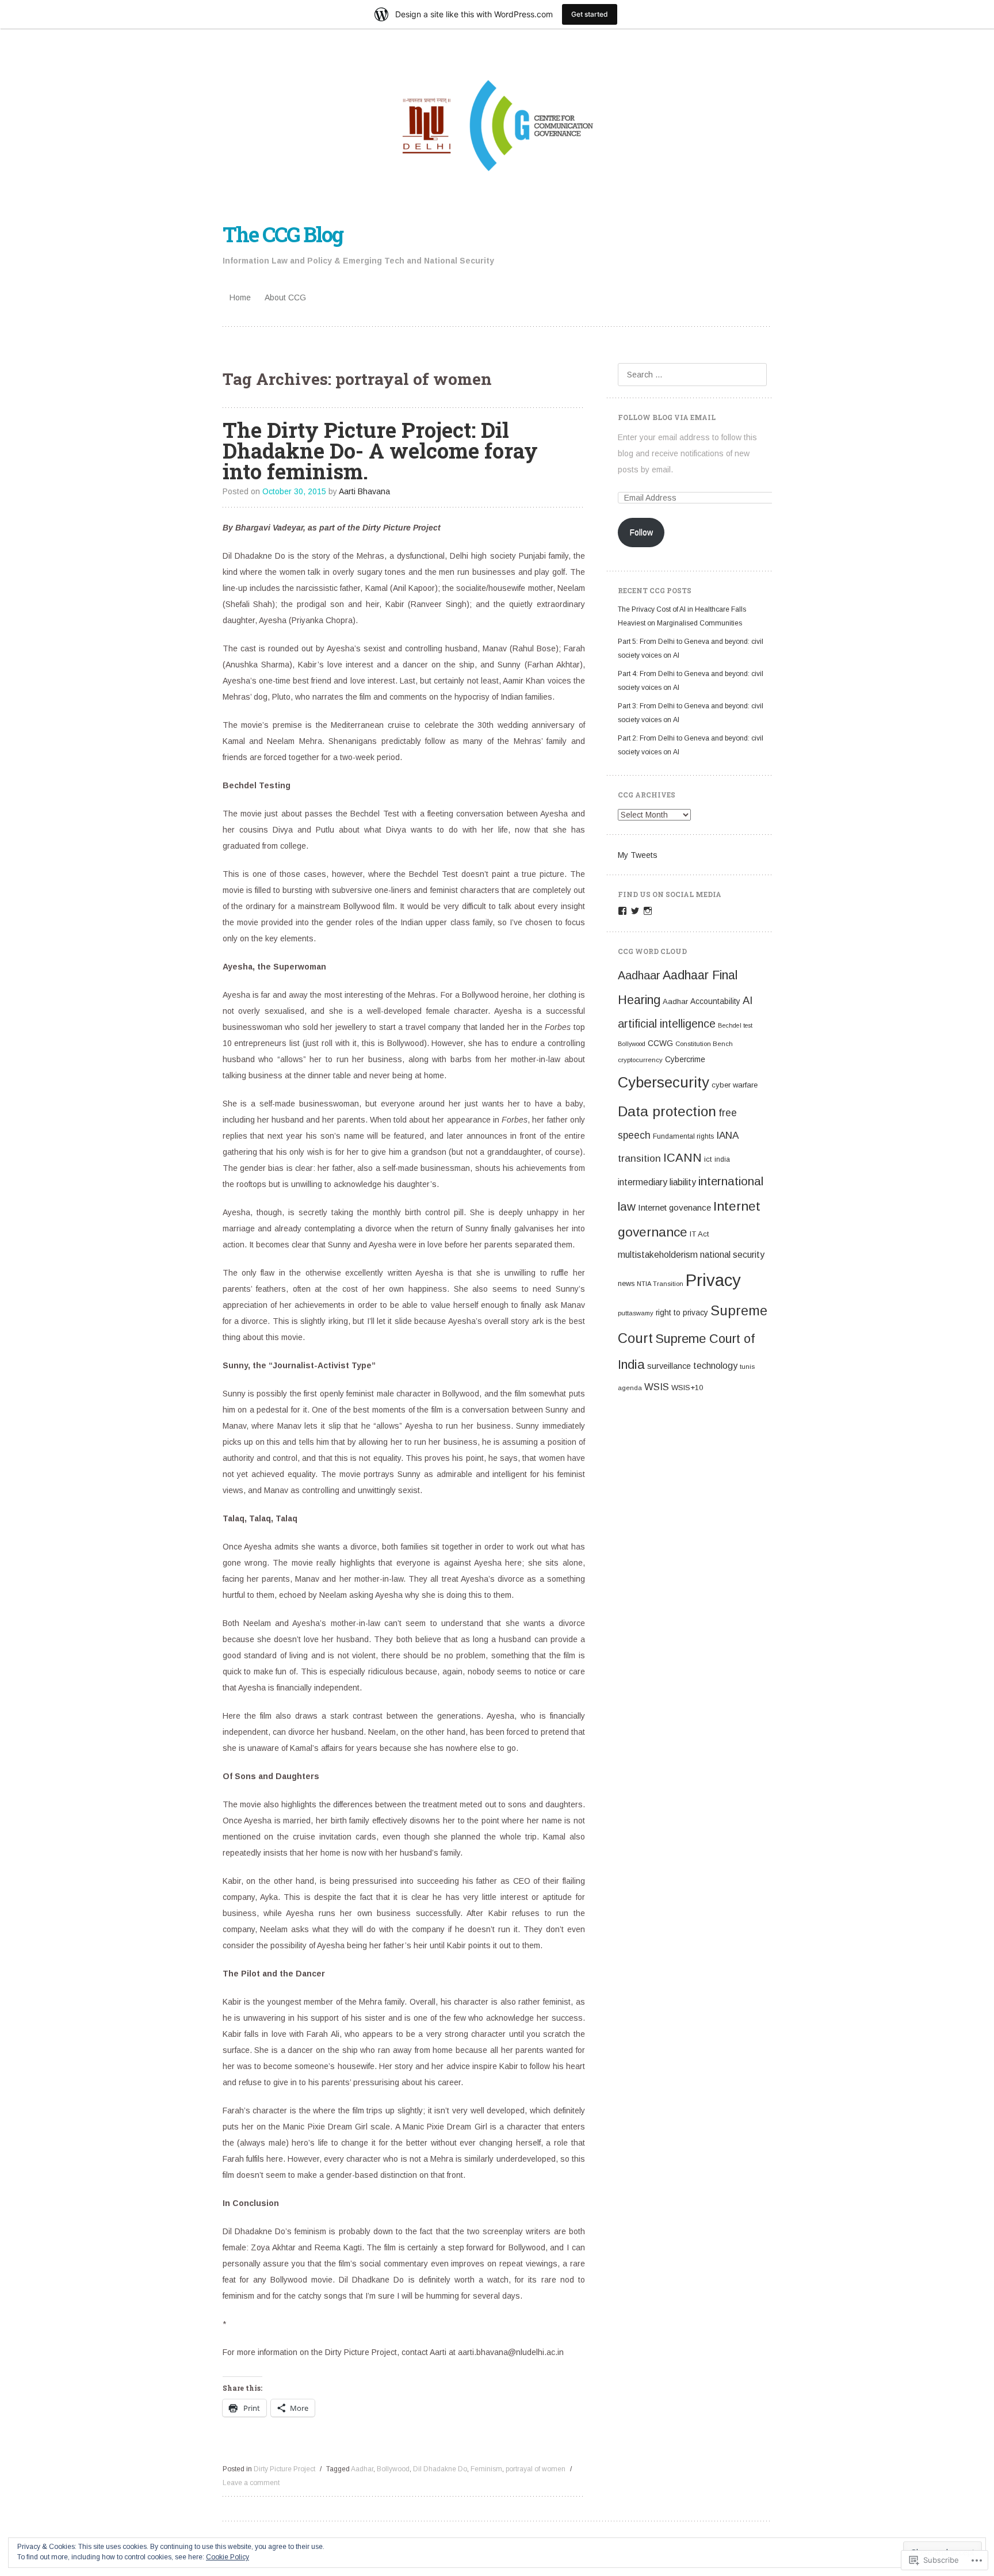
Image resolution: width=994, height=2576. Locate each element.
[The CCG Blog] (497, 124)
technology (715, 1366)
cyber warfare (735, 1085)
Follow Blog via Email (667, 417)
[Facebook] (622, 911)
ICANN (683, 1157)
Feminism (486, 2469)
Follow (641, 532)
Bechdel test (735, 1025)
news (626, 1283)
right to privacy (682, 1313)
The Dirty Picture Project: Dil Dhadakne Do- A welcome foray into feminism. (380, 451)
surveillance (669, 1366)
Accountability (715, 1001)
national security (732, 1255)
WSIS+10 (687, 1388)
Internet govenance (674, 1207)
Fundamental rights (683, 1136)
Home (240, 297)
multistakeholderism (658, 1255)
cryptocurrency (640, 1060)
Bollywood (393, 2469)
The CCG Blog (283, 234)
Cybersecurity (664, 1082)
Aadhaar (639, 975)
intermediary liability (657, 1182)
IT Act (699, 1234)
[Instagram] (648, 911)
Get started (590, 14)
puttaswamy (636, 1313)
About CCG (285, 297)
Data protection (667, 1111)
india (722, 1159)
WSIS (657, 1387)
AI (748, 1000)
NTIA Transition (660, 1284)
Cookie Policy (228, 2557)
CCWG (660, 1043)
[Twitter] (635, 911)
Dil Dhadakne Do (440, 2469)
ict (708, 1159)
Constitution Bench (704, 1044)
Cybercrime (685, 1060)
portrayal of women (536, 2469)
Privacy (713, 1280)
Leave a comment (251, 2483)
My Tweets (638, 855)
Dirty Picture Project (284, 2469)
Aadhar (362, 2469)
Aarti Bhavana (364, 491)
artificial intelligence (667, 1024)
